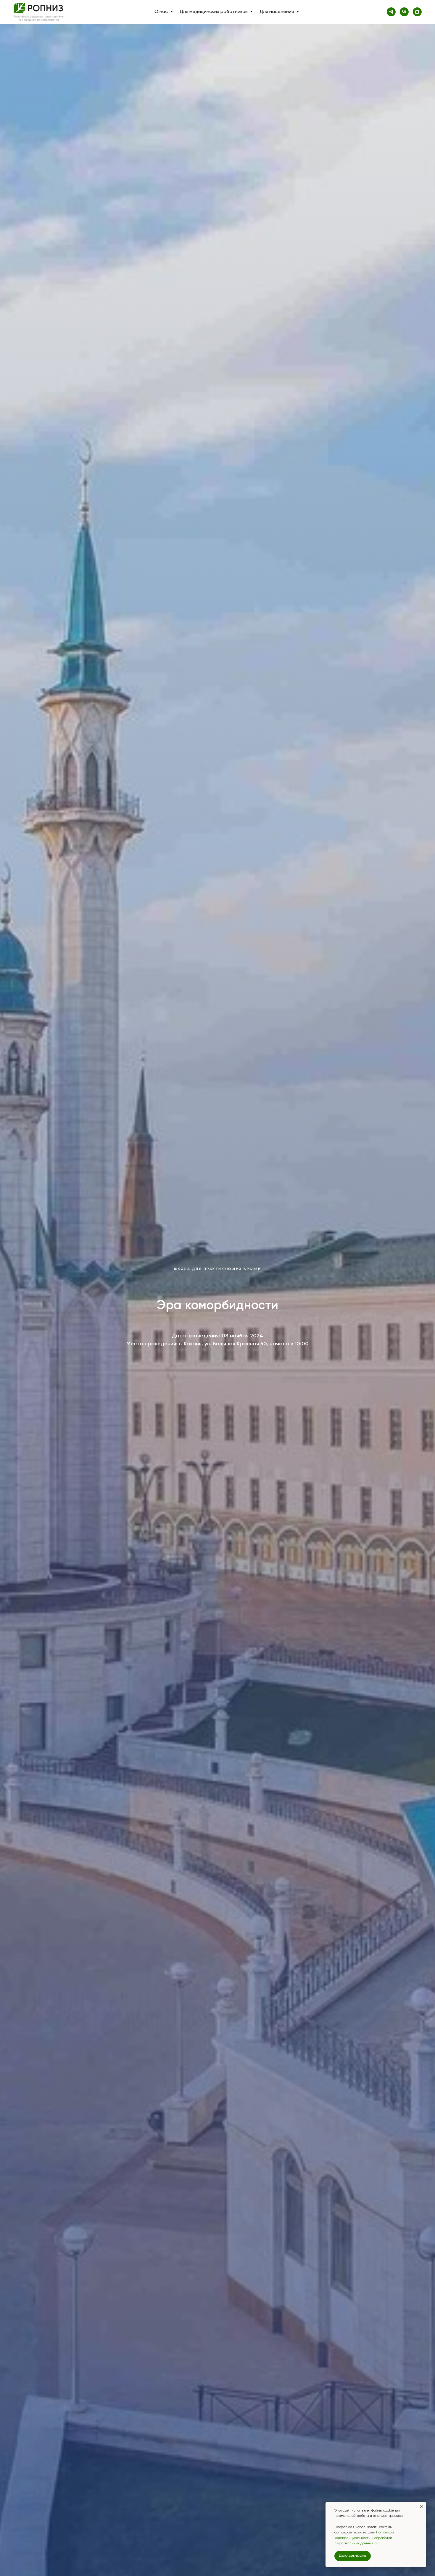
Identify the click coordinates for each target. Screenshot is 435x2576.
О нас (162, 12)
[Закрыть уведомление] (422, 2506)
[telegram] (391, 12)
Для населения (277, 12)
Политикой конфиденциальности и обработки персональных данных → (364, 2538)
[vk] (404, 12)
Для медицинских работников (214, 12)
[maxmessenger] (417, 12)
